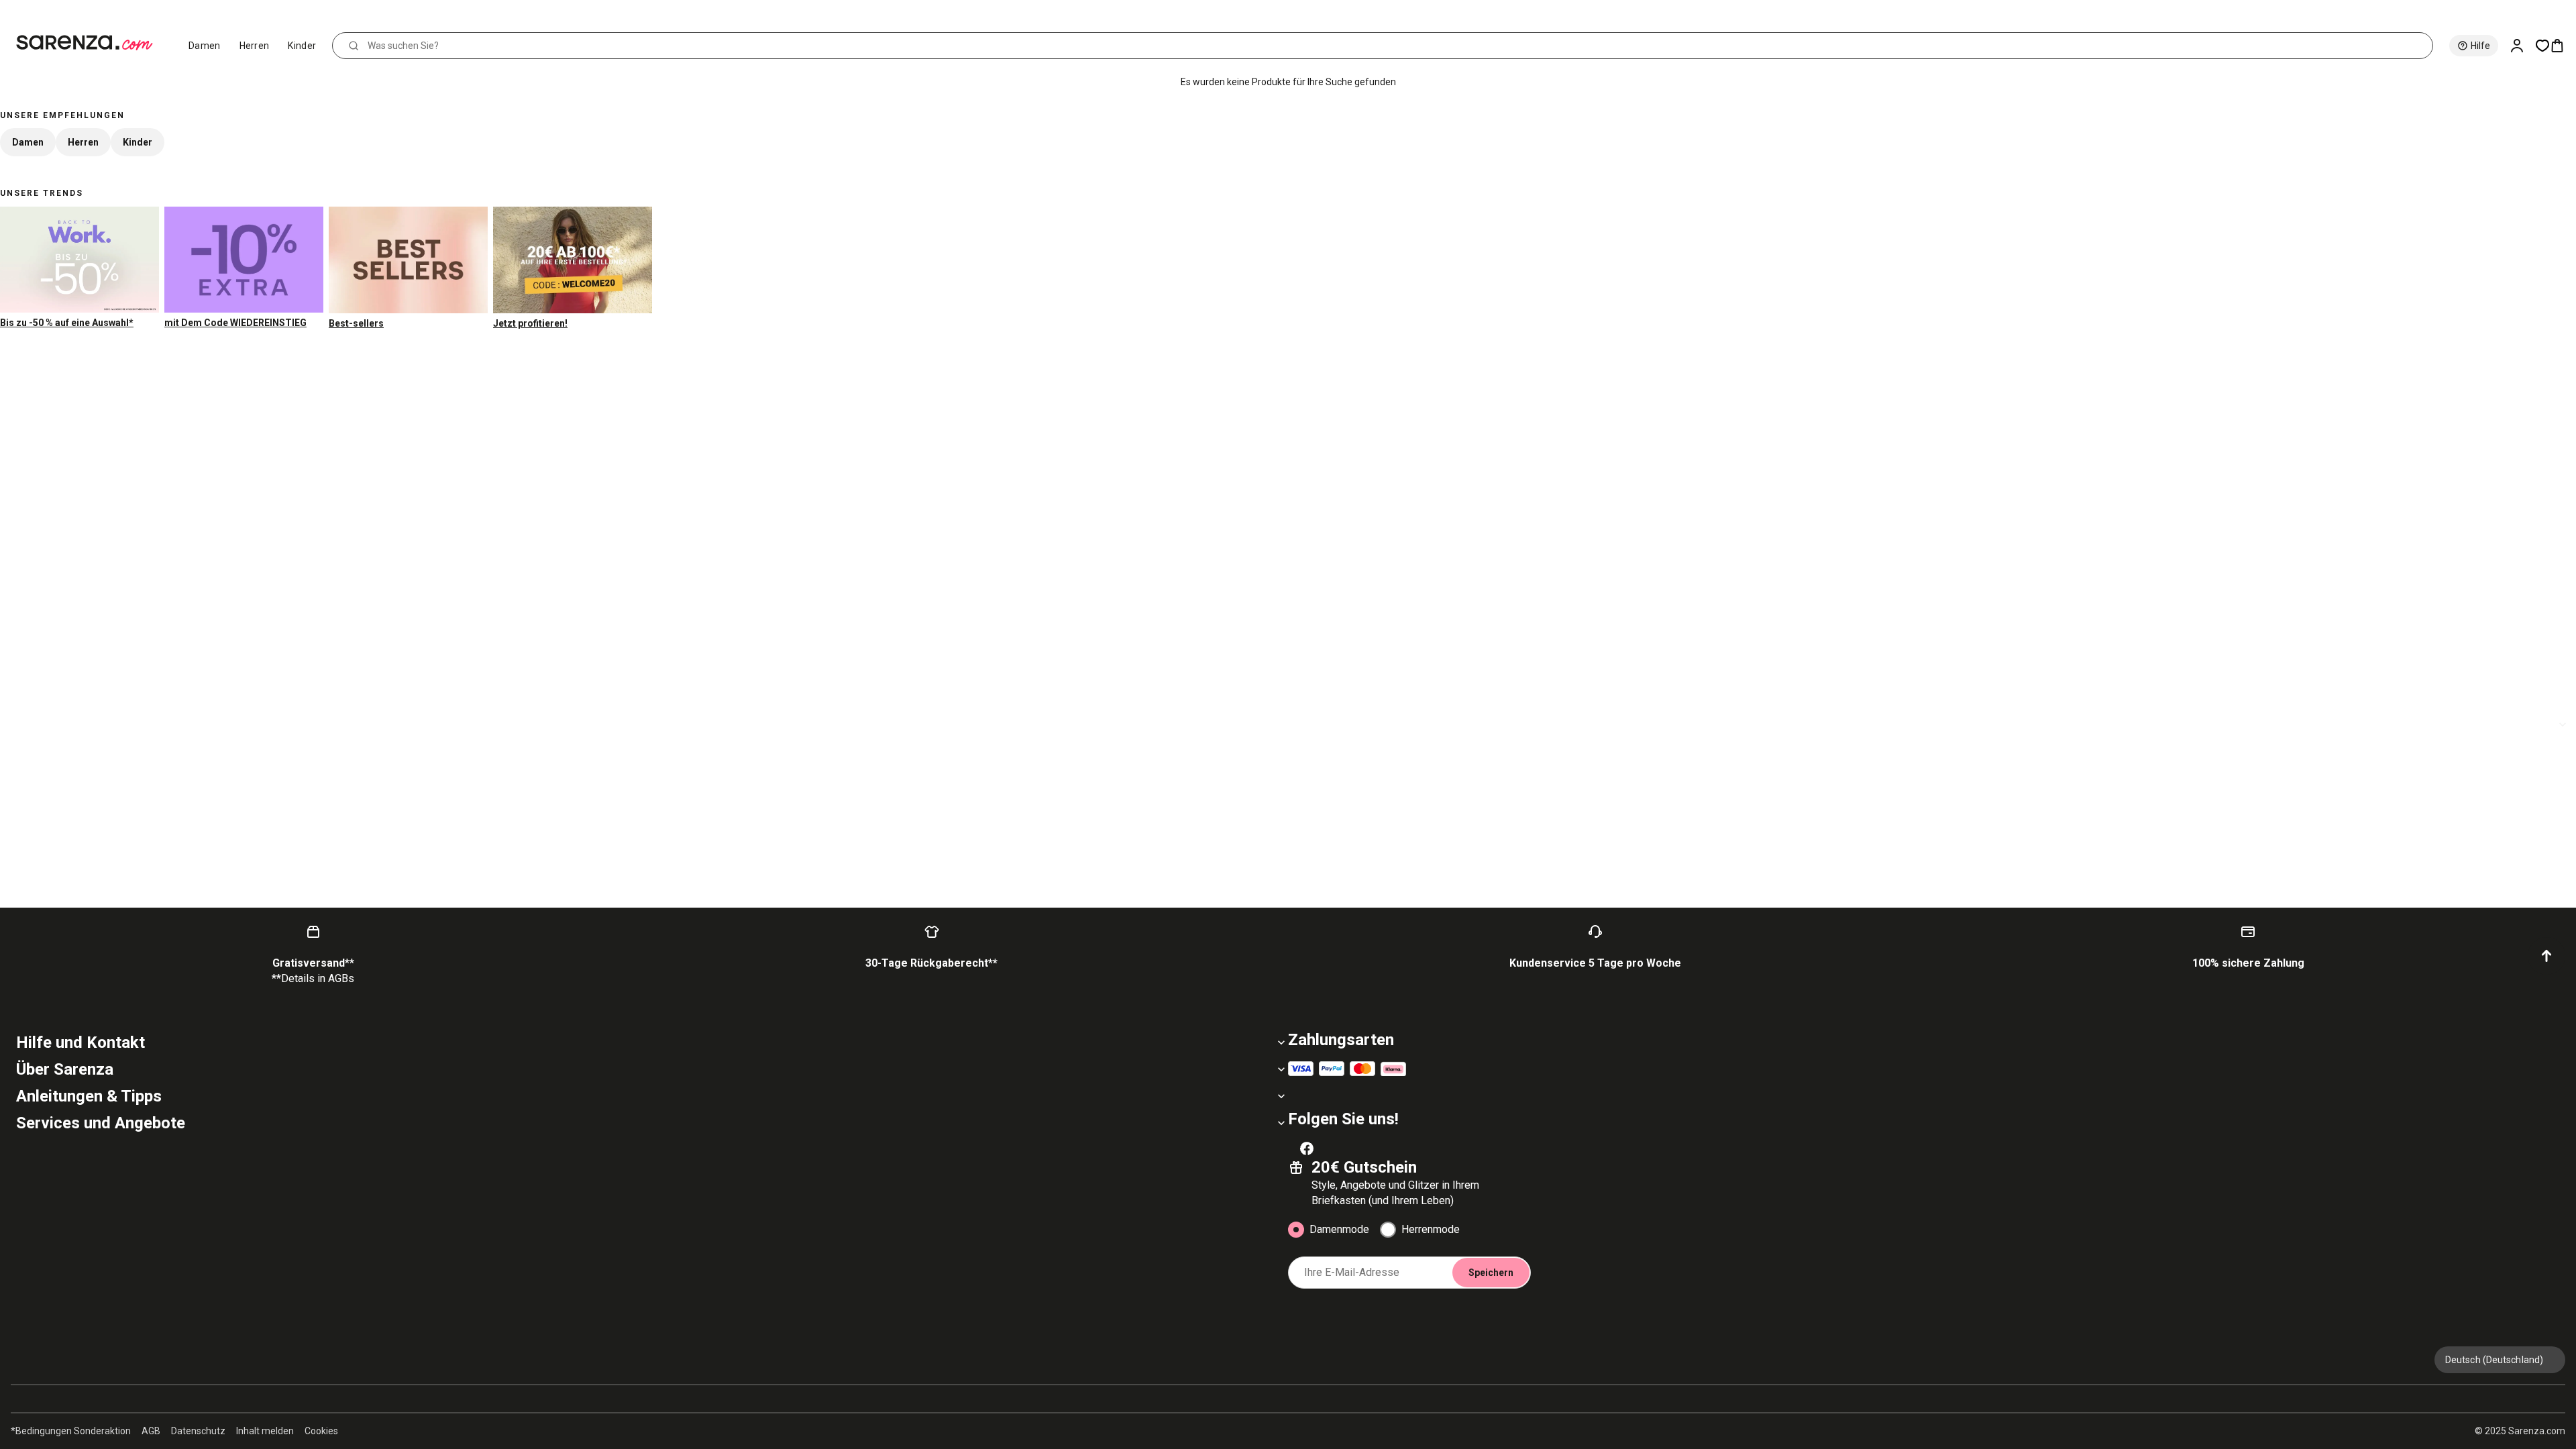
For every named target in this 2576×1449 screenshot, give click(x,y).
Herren (255, 46)
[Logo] (90, 43)
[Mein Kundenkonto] (2522, 46)
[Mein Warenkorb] (2563, 46)
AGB (151, 1431)
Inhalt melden (265, 1431)
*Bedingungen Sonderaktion (71, 1431)
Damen (205, 46)
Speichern (1491, 1273)
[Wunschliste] (2542, 46)
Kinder (302, 46)
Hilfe (2480, 46)
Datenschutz (198, 1431)
